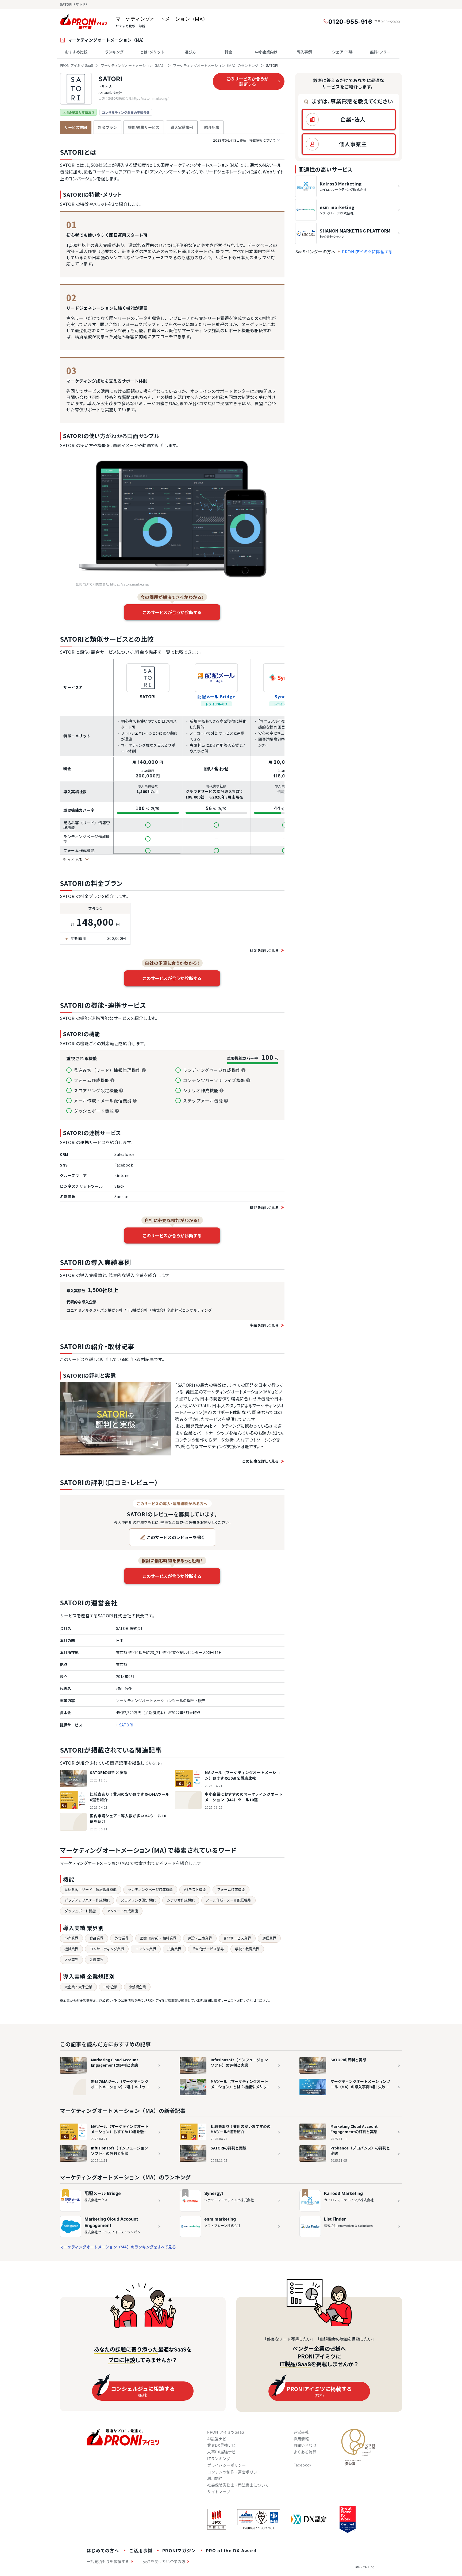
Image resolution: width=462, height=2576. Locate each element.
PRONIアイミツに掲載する (367, 251)
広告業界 (174, 1949)
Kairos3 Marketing (343, 2193)
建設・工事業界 (200, 1938)
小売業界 (71, 1938)
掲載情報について (245, 140)
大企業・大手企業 (78, 1987)
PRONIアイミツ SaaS (76, 65)
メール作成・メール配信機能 (228, 1900)
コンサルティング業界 (107, 1949)
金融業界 (97, 1959)
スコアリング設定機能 (138, 1900)
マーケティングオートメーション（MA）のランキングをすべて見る (118, 2247)
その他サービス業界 (208, 1949)
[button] (349, 119)
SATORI (110, 79)
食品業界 (97, 1938)
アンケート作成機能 (122, 1911)
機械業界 (71, 1949)
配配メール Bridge (216, 696)
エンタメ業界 (146, 1949)
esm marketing (220, 2219)
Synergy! (214, 2193)
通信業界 (269, 1938)
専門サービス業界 (237, 1938)
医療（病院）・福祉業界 (158, 1938)
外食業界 (122, 1938)
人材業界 (71, 1959)
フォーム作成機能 (231, 1889)
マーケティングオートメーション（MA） (133, 65)
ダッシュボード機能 (80, 1911)
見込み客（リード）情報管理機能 (91, 1889)
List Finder (335, 2219)
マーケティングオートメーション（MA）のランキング (216, 65)
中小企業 (110, 1987)
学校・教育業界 (247, 1949)
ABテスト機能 (195, 1889)
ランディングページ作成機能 (150, 1889)
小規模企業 (137, 1987)
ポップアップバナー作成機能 (87, 1900)
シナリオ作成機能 (181, 1900)
